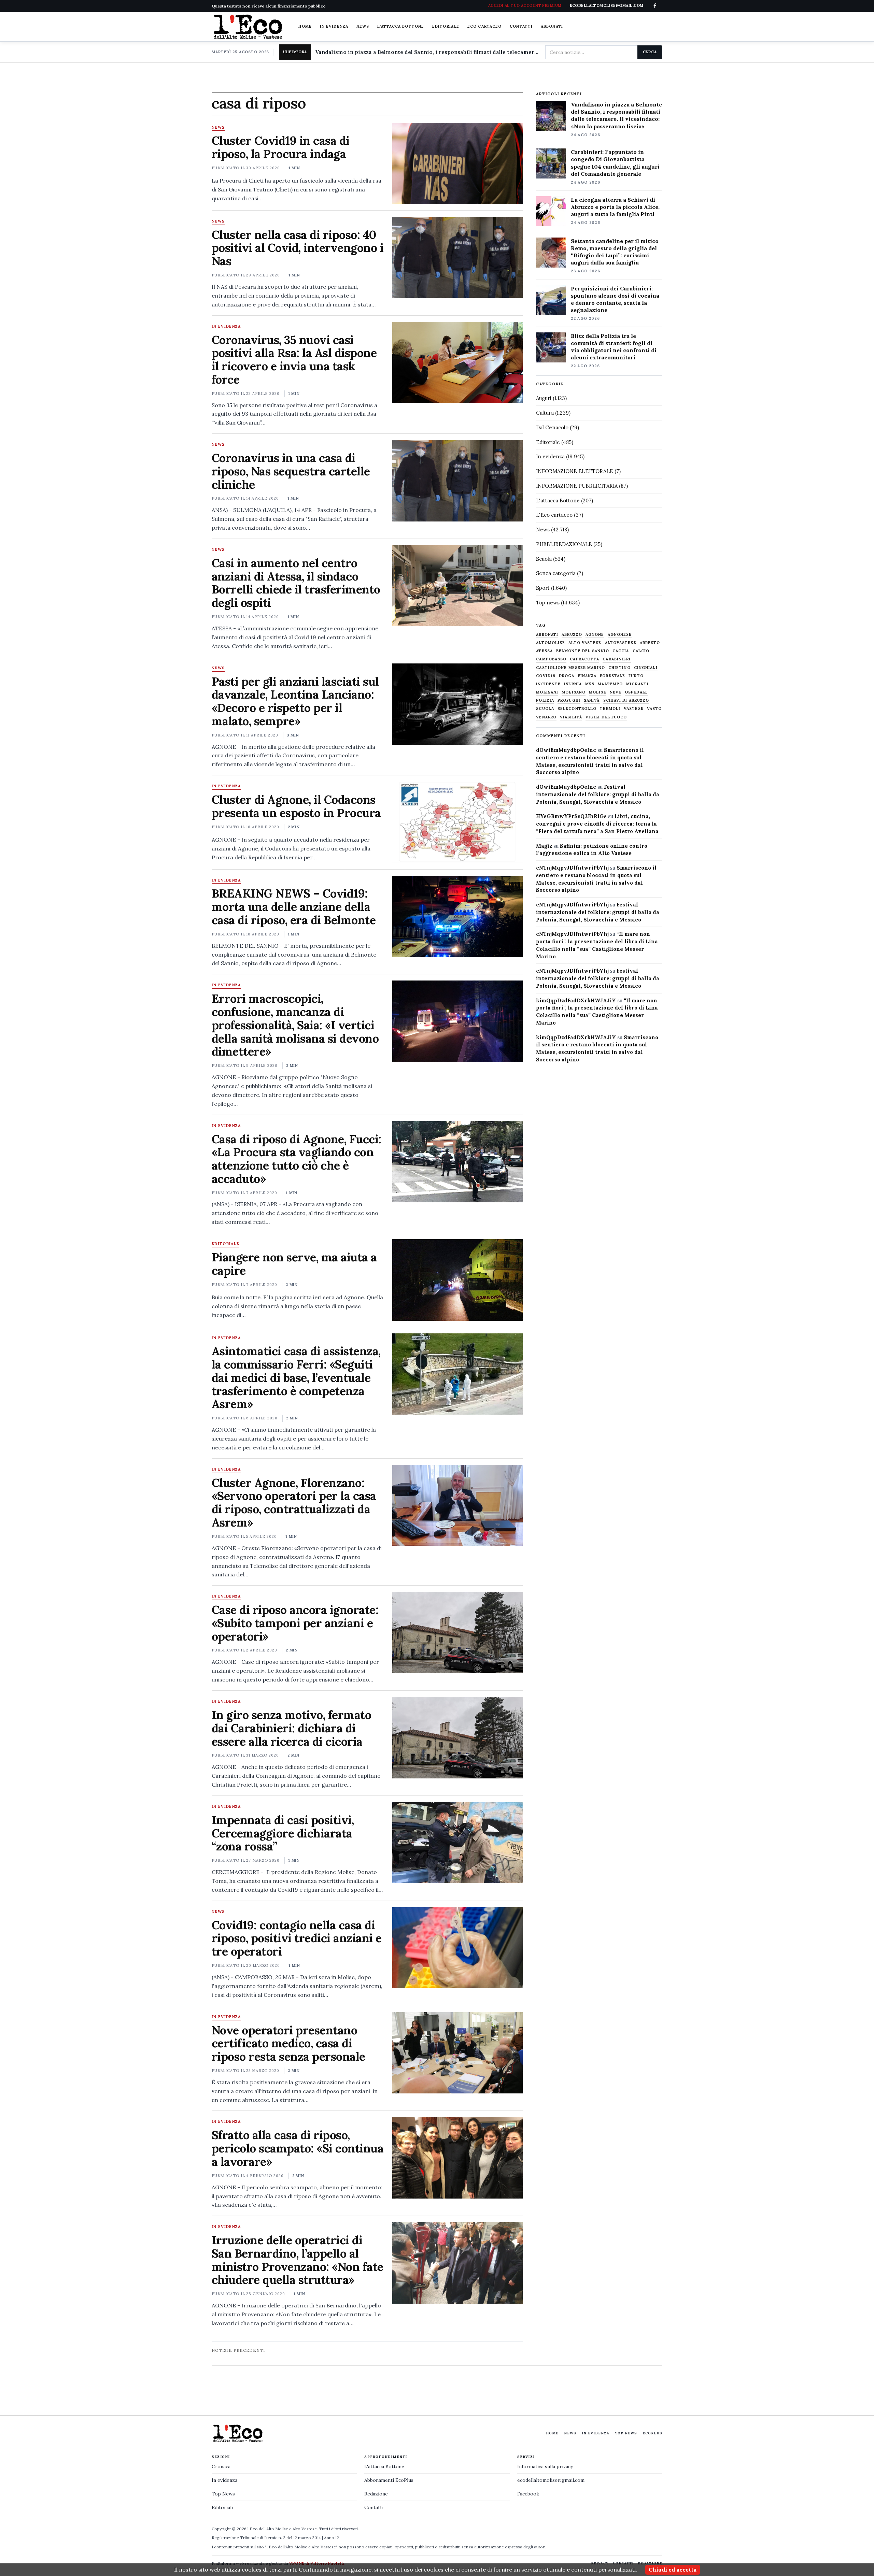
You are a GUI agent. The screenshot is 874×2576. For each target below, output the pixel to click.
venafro (546, 717)
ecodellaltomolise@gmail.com (551, 2480)
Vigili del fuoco (606, 717)
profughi (569, 700)
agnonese (620, 635)
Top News (626, 2433)
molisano (574, 692)
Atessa (544, 651)
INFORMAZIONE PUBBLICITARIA (577, 486)
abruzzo (572, 635)
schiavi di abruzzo (626, 700)
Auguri (544, 398)
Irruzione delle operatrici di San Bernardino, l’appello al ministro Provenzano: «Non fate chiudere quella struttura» (298, 2260)
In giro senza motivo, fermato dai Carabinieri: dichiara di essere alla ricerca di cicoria (291, 1728)
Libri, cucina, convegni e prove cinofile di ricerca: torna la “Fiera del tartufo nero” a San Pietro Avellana (597, 824)
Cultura (545, 413)
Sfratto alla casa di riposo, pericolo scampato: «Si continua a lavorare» (298, 2148)
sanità (592, 700)
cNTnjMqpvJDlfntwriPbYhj (572, 868)
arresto (650, 643)
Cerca (650, 52)
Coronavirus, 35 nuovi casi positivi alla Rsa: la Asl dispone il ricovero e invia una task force (294, 360)
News (363, 26)
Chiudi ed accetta (673, 2570)
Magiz (544, 846)
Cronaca (221, 2466)
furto (636, 676)
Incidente (548, 684)
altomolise (551, 643)
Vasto (654, 709)
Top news (548, 603)
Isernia (573, 684)
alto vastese (585, 643)
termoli (610, 709)
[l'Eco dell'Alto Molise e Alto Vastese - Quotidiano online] (248, 27)
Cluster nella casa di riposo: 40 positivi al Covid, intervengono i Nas (298, 248)
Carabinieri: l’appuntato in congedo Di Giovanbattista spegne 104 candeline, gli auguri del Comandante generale (615, 163)
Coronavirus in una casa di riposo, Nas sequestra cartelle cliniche (291, 471)
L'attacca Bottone (401, 26)
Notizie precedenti (238, 2350)
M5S (590, 684)
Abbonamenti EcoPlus (389, 2480)
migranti (637, 684)
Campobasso (551, 659)
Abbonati (552, 26)
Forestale (612, 676)
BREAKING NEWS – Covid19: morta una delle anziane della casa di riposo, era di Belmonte (294, 907)
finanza (587, 676)
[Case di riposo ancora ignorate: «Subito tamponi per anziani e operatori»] (457, 1632)
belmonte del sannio (583, 651)
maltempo (610, 684)
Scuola (544, 559)
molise (598, 692)
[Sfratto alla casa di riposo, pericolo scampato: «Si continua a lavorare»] (457, 2158)
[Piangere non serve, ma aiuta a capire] (457, 1280)
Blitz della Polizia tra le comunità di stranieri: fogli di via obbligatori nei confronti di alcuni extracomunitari (614, 347)
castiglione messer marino (570, 668)
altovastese (621, 643)
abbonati (547, 635)
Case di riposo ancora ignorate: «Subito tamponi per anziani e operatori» (295, 1623)
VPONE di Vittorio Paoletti (317, 2563)
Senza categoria (556, 573)
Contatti (521, 26)
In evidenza (334, 26)
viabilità (571, 717)
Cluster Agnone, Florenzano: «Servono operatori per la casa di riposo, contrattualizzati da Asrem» (294, 1502)
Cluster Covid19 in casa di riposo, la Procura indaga (281, 147)
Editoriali (222, 2507)
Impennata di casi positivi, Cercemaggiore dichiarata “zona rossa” (283, 1833)
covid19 (546, 676)
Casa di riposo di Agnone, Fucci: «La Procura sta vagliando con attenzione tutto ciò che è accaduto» (297, 1159)
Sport (543, 588)
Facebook (528, 2494)
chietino (619, 668)
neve (616, 692)
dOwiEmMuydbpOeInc (566, 750)
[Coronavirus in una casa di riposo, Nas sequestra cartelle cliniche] (457, 481)
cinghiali (646, 668)
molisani (547, 692)
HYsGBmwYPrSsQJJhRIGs (571, 816)
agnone (595, 635)
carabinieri (617, 659)
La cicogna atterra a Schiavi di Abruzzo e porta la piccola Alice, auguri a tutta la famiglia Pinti (615, 207)
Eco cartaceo (484, 26)
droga (567, 676)
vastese (634, 709)
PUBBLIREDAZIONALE (564, 544)
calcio (641, 651)
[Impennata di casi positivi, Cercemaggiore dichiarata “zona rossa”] (457, 1843)
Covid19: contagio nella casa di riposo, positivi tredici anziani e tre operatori (297, 1938)
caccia (621, 651)
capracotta (584, 659)
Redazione (376, 2494)
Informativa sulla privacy (545, 2466)
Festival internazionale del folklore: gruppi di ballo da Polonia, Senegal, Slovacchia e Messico (598, 794)
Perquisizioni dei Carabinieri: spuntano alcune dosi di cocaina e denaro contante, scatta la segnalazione (615, 299)
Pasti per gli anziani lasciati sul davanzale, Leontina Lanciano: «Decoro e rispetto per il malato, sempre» (295, 701)
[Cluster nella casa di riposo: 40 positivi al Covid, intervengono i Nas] (457, 257)
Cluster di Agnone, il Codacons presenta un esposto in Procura (296, 806)
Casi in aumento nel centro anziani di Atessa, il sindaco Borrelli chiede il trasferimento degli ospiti (296, 583)
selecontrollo (577, 709)
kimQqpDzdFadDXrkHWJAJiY (576, 1000)
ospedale (636, 692)
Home (305, 26)
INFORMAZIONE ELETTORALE (575, 471)
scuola (545, 709)
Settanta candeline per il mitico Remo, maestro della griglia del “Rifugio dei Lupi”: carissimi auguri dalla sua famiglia (615, 252)
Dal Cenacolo (552, 427)
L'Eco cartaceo (554, 515)
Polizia (545, 700)
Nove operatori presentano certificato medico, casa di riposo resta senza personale (288, 2043)
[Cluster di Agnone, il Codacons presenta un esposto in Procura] (457, 822)
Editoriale (446, 26)
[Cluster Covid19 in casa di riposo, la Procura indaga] (457, 163)
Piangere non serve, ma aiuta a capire (294, 1264)
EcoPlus (652, 2433)
